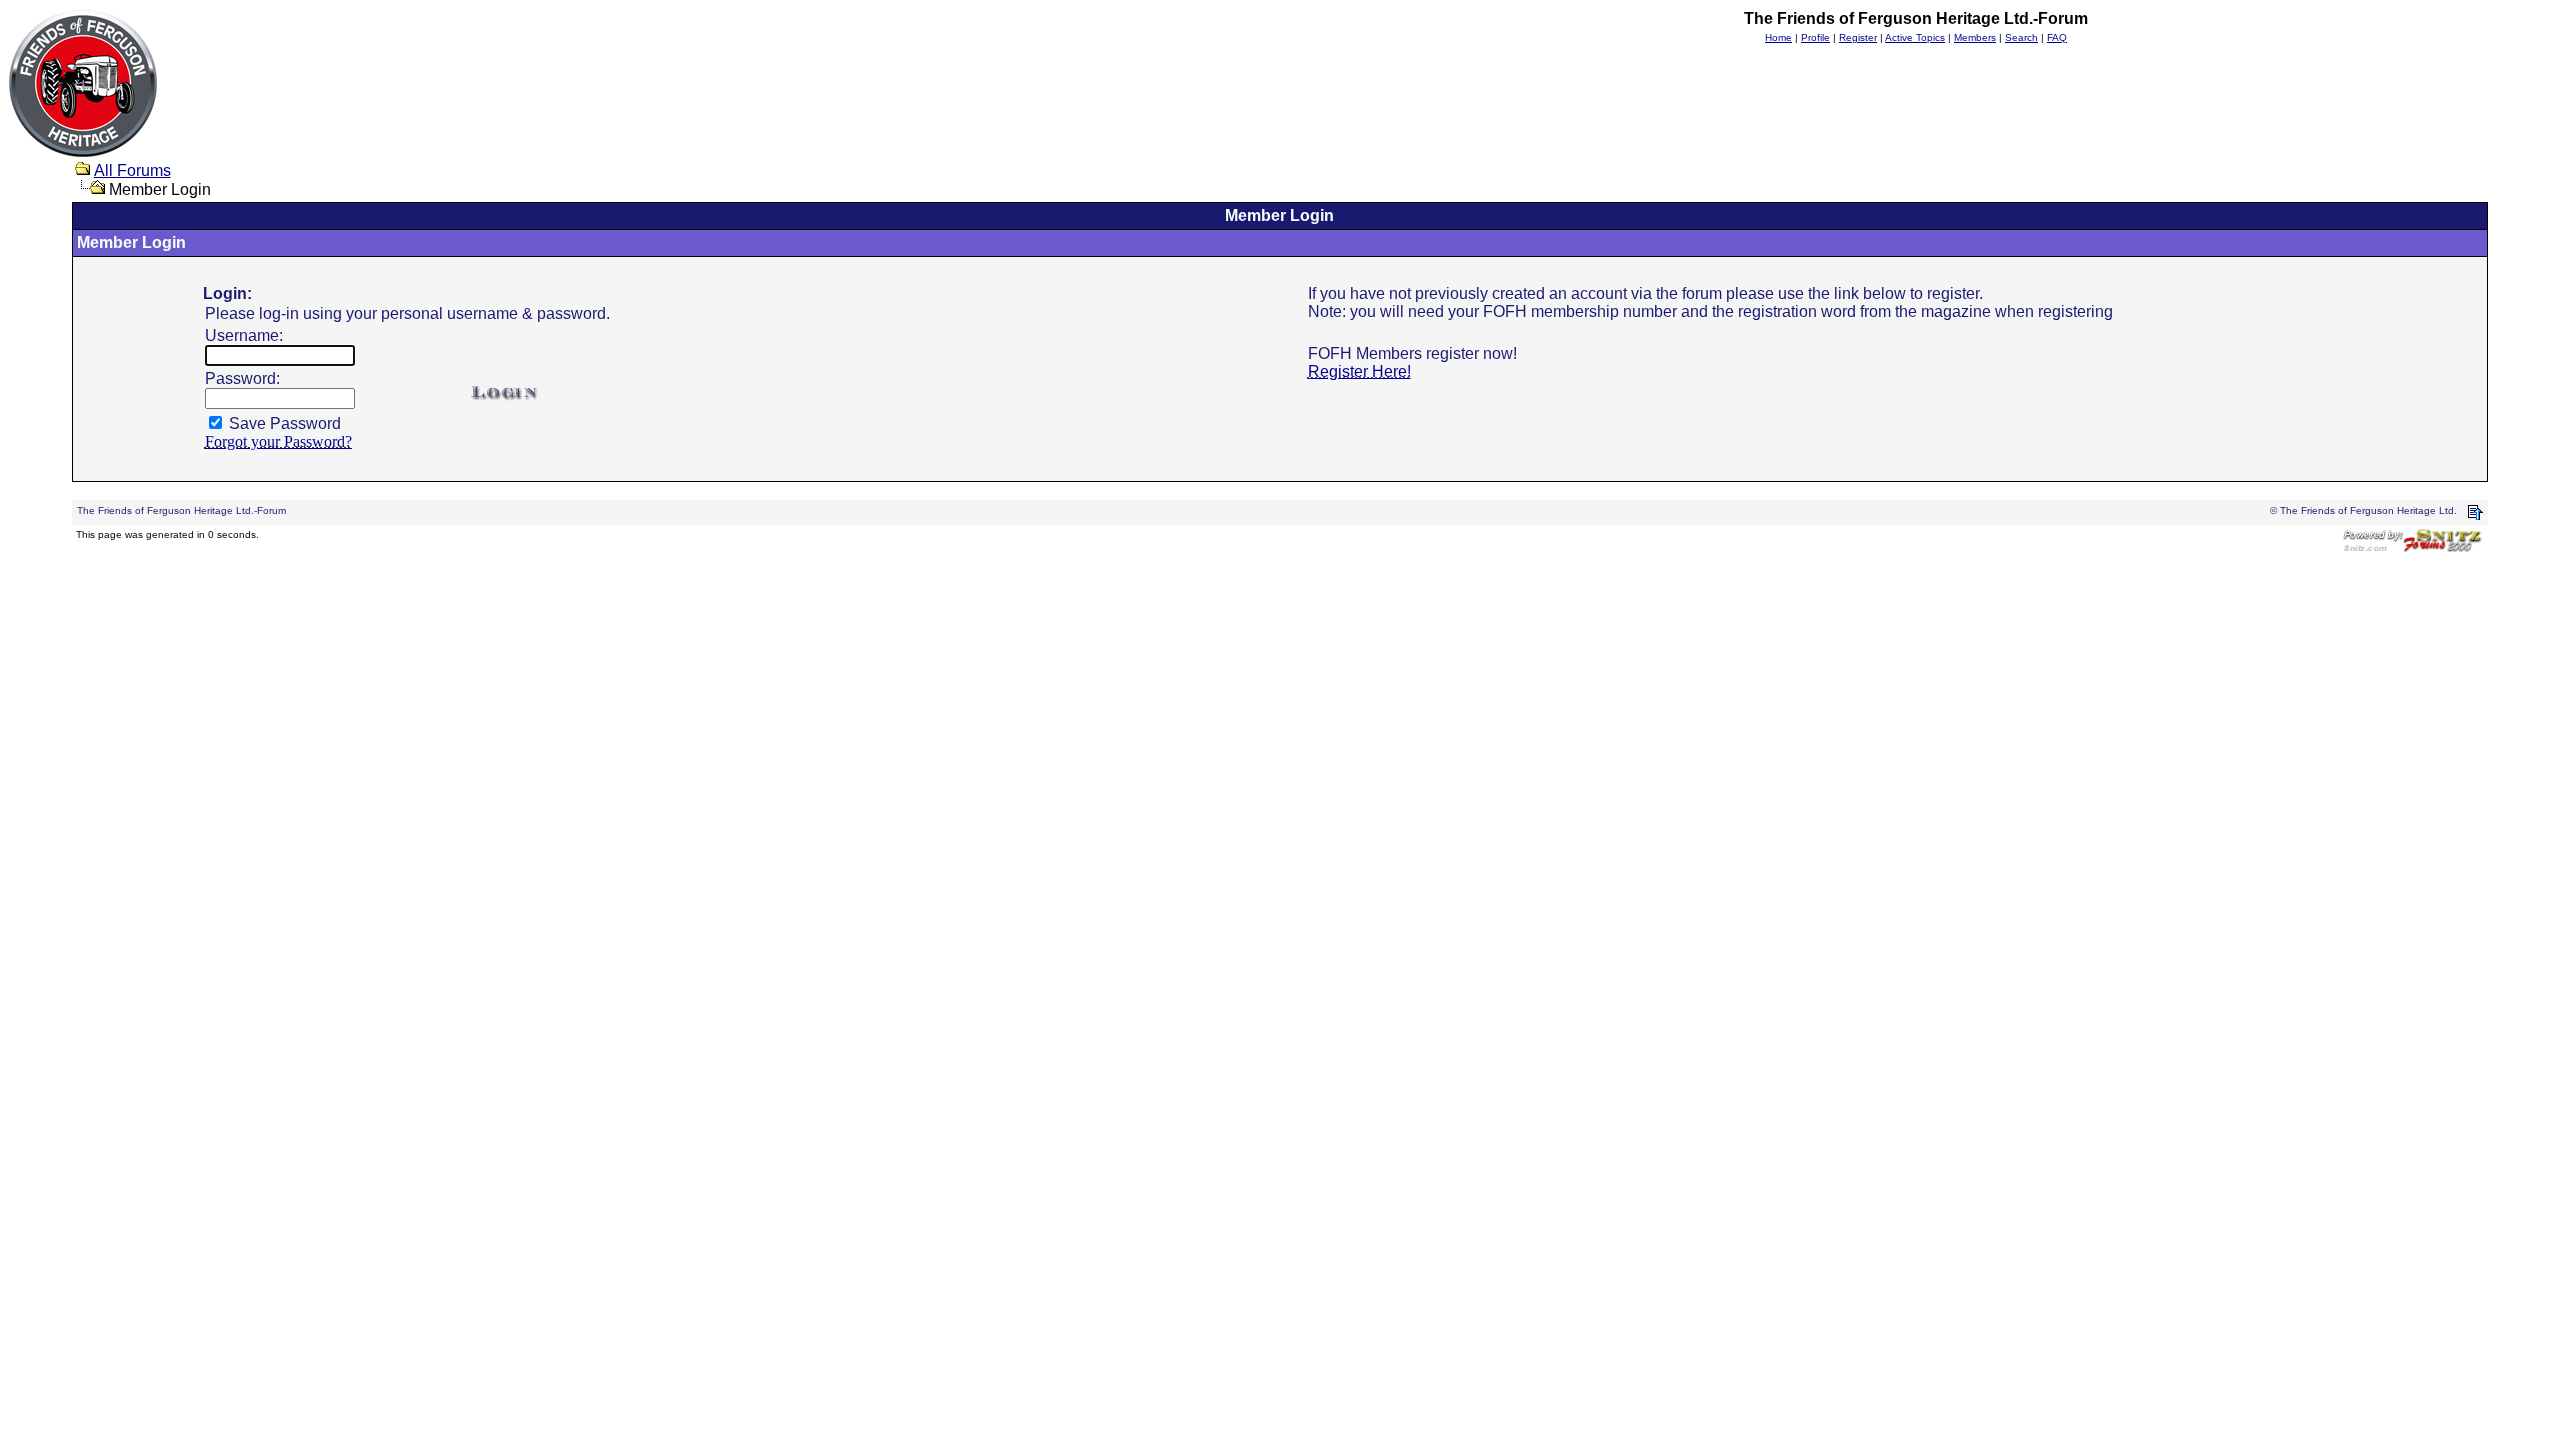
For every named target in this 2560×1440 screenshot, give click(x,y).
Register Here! (1359, 371)
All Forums (132, 170)
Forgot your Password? (278, 441)
